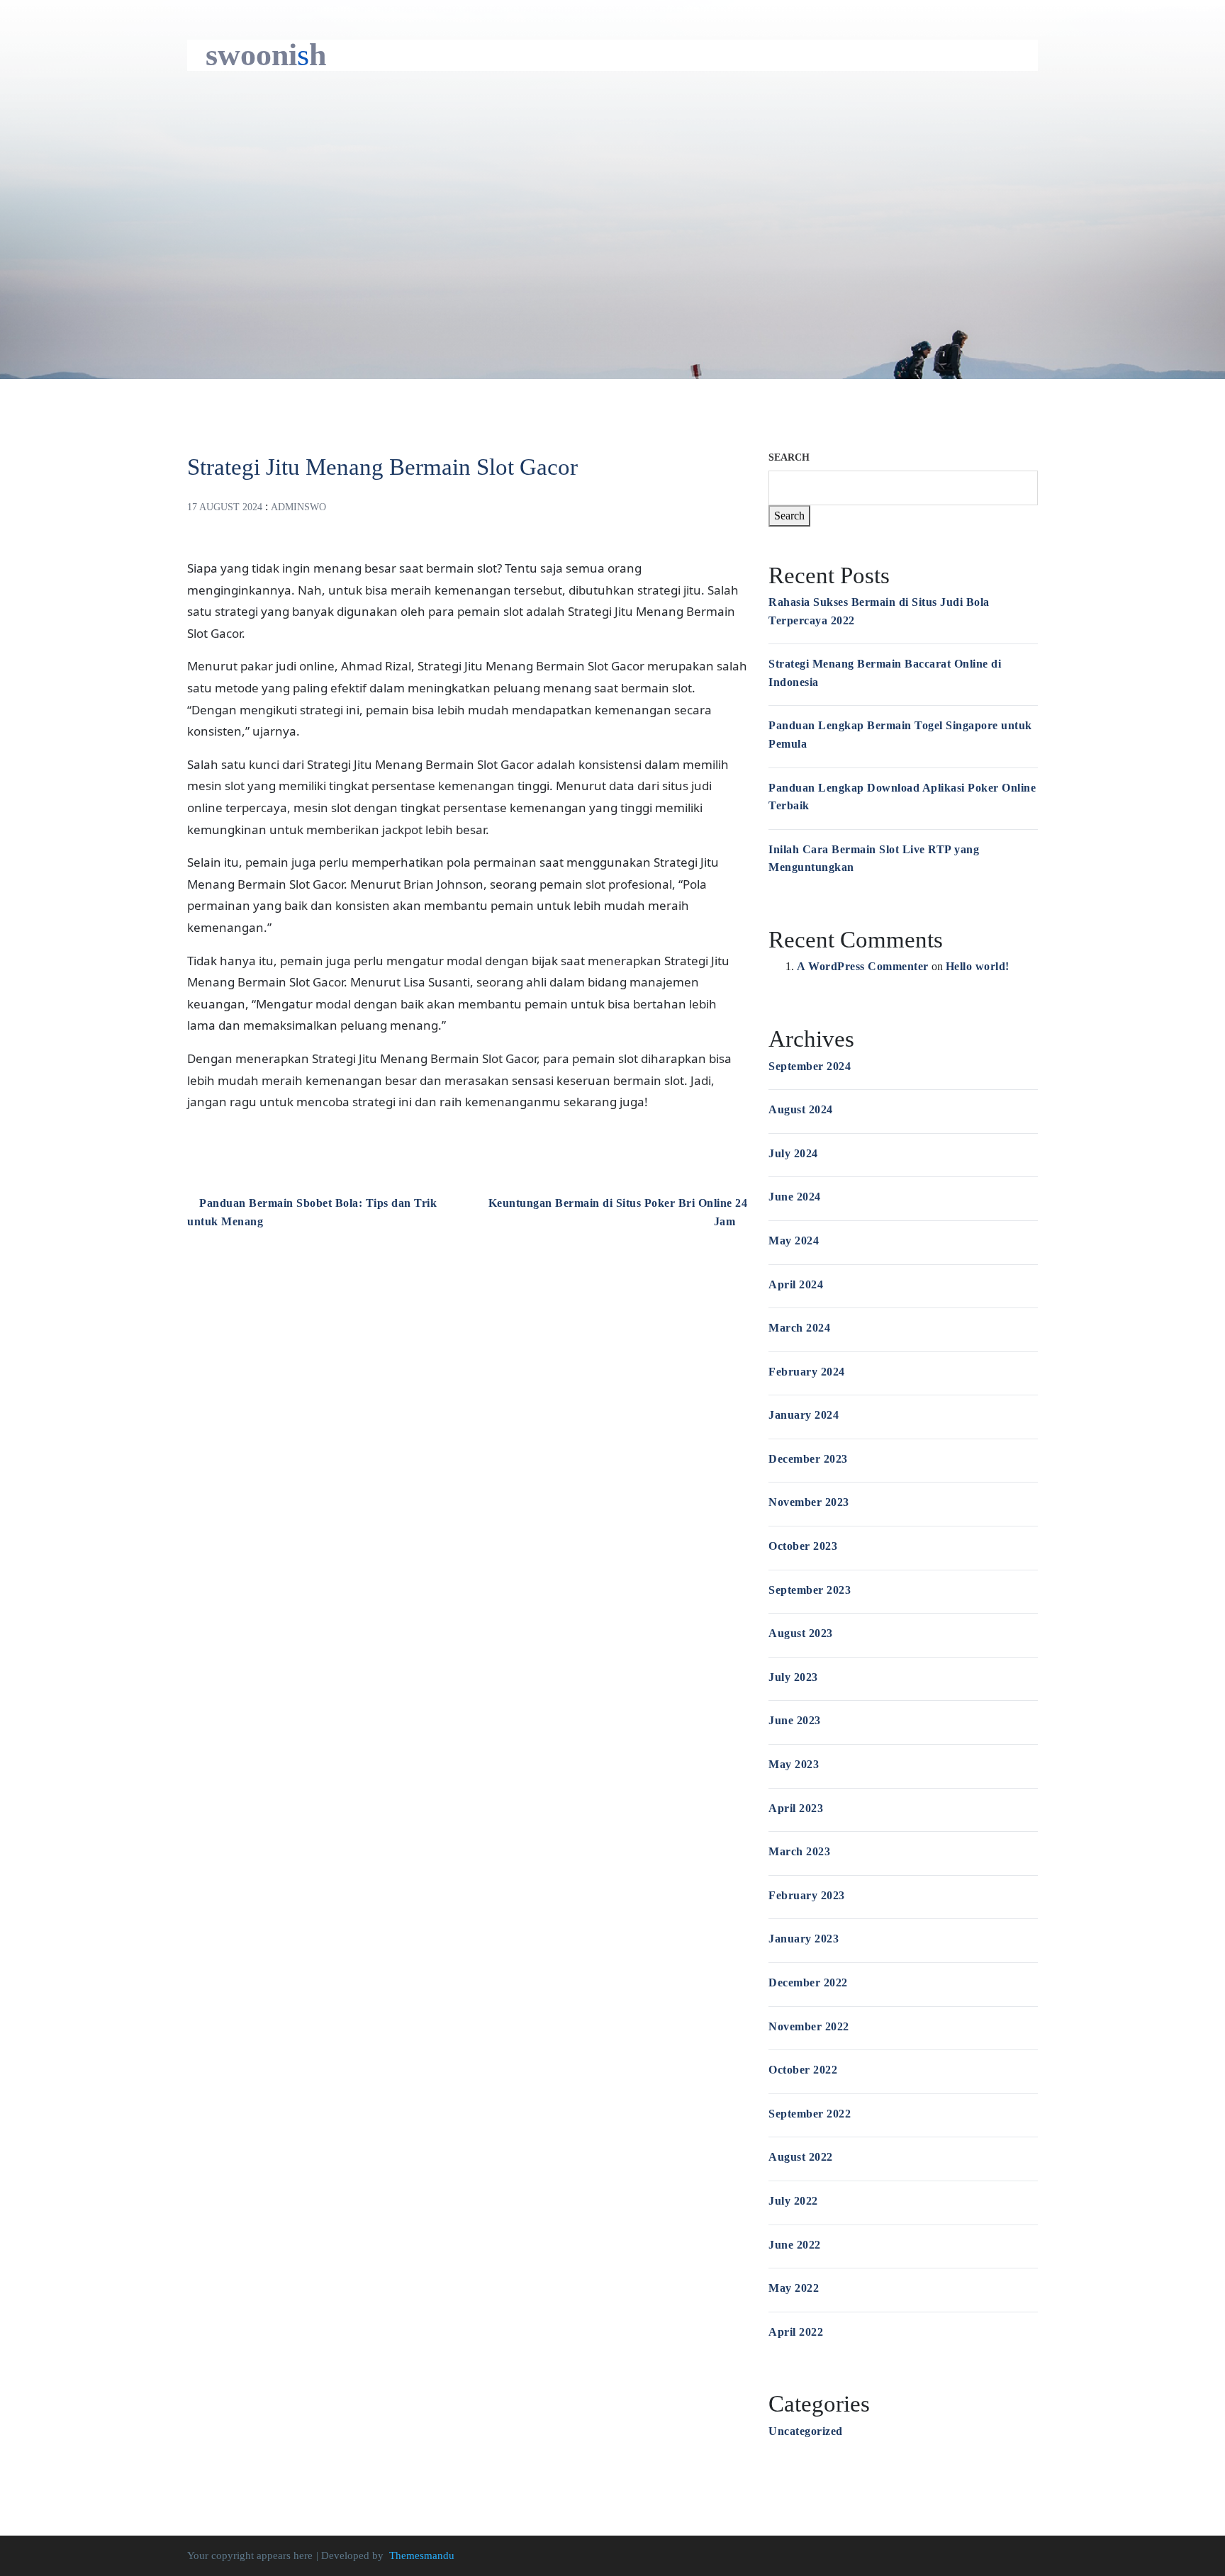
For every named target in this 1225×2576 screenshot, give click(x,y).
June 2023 (795, 1720)
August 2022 (801, 2157)
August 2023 (801, 1633)
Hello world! (978, 966)
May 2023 (794, 1764)
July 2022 (793, 2201)
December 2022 (808, 1982)
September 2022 (810, 2114)
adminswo (298, 507)
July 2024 (793, 1153)
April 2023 (796, 1808)
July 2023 (793, 1677)
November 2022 (809, 2026)
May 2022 (794, 2288)
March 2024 (799, 1328)
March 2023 (799, 1851)
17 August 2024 (225, 507)
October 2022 (803, 2070)
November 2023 (809, 1502)
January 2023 (804, 1939)
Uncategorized (806, 2431)
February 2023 (807, 1895)
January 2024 (804, 1415)
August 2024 (801, 1109)
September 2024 (810, 1066)
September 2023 (810, 1590)
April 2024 (796, 1284)
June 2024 (795, 1197)
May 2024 (794, 1241)
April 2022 (796, 2332)
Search (789, 457)
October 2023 (803, 1546)
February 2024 (807, 1372)
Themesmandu (422, 2555)
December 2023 (808, 1459)
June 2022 (795, 2245)
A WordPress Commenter (863, 966)
